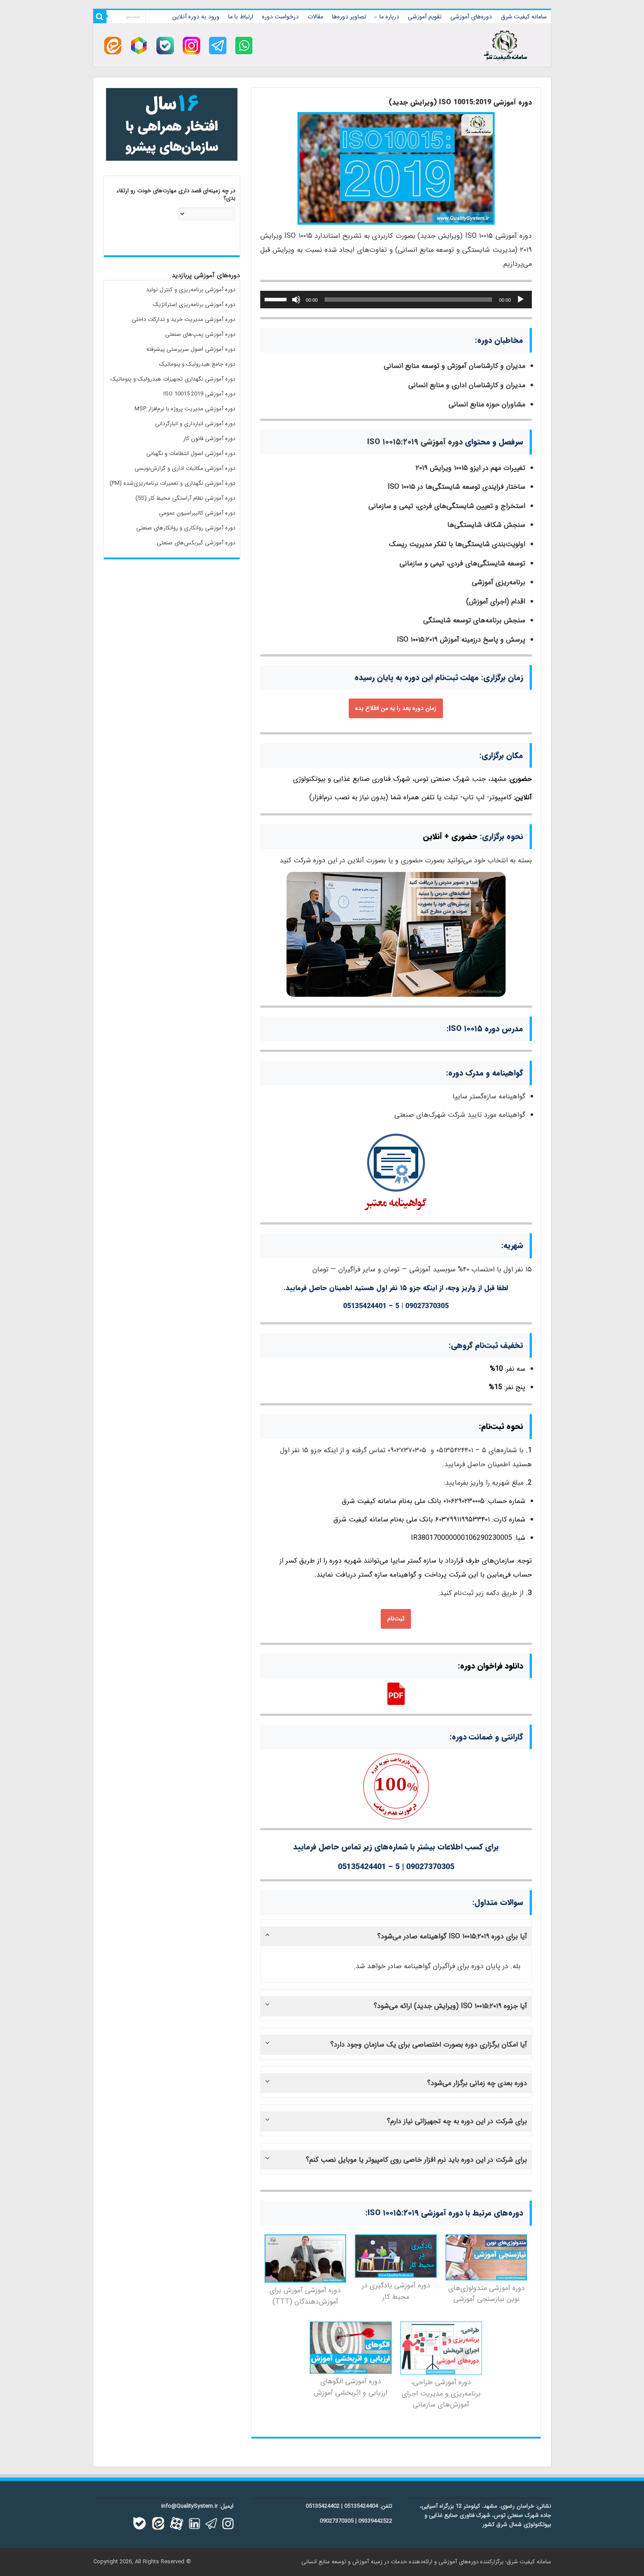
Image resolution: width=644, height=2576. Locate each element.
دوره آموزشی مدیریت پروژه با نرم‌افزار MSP (185, 409)
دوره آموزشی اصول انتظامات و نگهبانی (191, 453)
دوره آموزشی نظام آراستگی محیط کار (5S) (185, 498)
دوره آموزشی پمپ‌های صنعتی (200, 334)
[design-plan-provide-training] (441, 2348)
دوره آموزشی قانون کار (209, 439)
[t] (218, 45)
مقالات (315, 17)
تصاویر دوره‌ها (349, 17)
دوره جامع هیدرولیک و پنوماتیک (197, 364)
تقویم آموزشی (425, 17)
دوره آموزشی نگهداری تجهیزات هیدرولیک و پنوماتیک (173, 379)
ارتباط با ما (241, 17)
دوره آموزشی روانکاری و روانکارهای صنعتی (186, 528)
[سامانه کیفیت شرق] (505, 44)
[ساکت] (296, 300)
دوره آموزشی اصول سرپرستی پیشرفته (191, 349)
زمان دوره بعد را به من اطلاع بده (396, 708)
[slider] (277, 299)
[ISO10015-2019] (396, 168)
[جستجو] (100, 17)
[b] (165, 45)
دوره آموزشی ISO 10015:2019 (199, 394)
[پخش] (520, 300)
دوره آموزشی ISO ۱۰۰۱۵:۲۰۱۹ (415, 442)
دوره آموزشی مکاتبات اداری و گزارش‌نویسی (185, 468)
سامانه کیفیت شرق (524, 17)
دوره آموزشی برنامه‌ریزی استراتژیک (194, 305)
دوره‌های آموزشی (471, 17)
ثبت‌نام (396, 1619)
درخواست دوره (280, 17)
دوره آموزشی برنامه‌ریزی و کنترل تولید (191, 290)
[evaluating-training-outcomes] (351, 2347)
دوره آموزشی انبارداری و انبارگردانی (195, 424)
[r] (139, 45)
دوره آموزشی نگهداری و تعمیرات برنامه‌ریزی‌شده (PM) (172, 483)
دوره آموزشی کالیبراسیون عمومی (197, 513)
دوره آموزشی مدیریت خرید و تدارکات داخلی (184, 319)
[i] (191, 45)
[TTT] (306, 2258)
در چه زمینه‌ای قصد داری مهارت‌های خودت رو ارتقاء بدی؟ (176, 195)
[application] (396, 300)
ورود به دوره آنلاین (196, 17)
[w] (244, 45)
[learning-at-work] (396, 2256)
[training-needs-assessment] (487, 2257)
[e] (113, 45)
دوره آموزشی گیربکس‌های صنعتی (196, 543)
